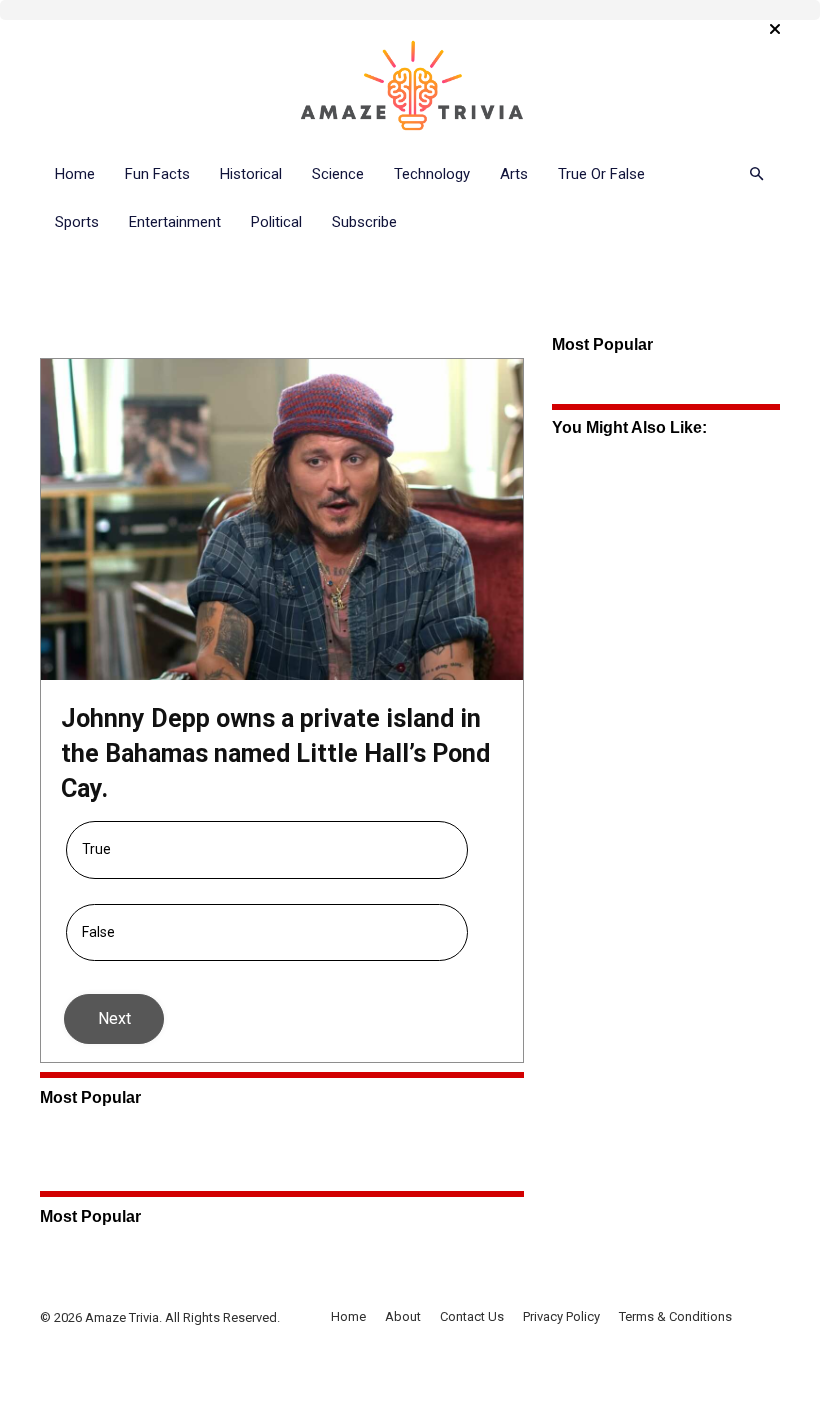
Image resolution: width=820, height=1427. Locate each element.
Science (338, 174)
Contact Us (472, 1316)
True (96, 849)
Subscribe (364, 222)
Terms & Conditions (675, 1316)
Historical (251, 174)
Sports (77, 222)
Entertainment (175, 222)
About (403, 1316)
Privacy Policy (561, 1316)
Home (75, 174)
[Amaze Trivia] (410, 86)
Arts (514, 174)
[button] (756, 174)
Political (276, 222)
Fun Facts (157, 174)
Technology (432, 174)
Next (114, 1018)
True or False (601, 174)
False (98, 932)
